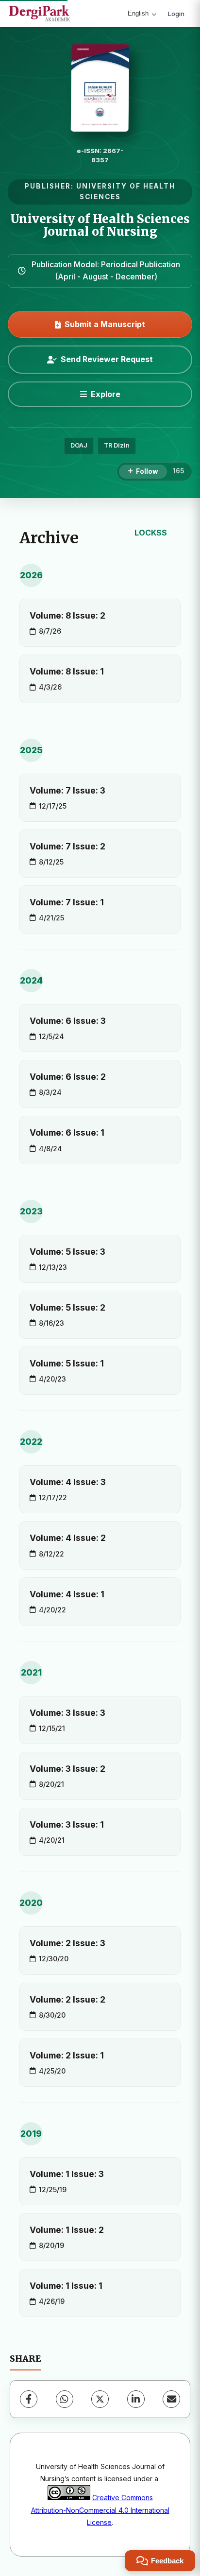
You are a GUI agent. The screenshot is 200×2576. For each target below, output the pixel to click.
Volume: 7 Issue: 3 (67, 790)
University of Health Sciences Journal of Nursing (100, 225)
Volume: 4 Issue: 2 (68, 1538)
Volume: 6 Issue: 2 (68, 1077)
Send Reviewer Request (107, 359)
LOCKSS (151, 533)
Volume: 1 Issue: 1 (66, 2286)
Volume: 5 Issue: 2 (67, 1307)
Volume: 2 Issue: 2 (67, 1999)
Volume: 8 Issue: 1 (67, 671)
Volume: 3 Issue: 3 (67, 1713)
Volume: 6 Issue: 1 (67, 1132)
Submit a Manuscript (105, 324)
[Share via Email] (171, 2399)
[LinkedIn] (136, 2399)
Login (176, 14)
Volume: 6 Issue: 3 (68, 1021)
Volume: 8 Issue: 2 (67, 615)
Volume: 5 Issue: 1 (67, 1363)
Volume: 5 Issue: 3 (67, 1252)
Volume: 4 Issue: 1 (67, 1594)
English (138, 13)
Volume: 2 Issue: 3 (67, 1943)
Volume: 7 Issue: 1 (67, 902)
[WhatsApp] (65, 2399)
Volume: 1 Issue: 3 (67, 2174)
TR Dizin (117, 445)
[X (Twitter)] (100, 2399)
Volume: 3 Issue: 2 (67, 1769)
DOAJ (79, 445)
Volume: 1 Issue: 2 (67, 2230)
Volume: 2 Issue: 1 (67, 2055)
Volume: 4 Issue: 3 (68, 1482)
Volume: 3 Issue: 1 (67, 1824)
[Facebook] (29, 2399)
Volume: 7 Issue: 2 (67, 846)
